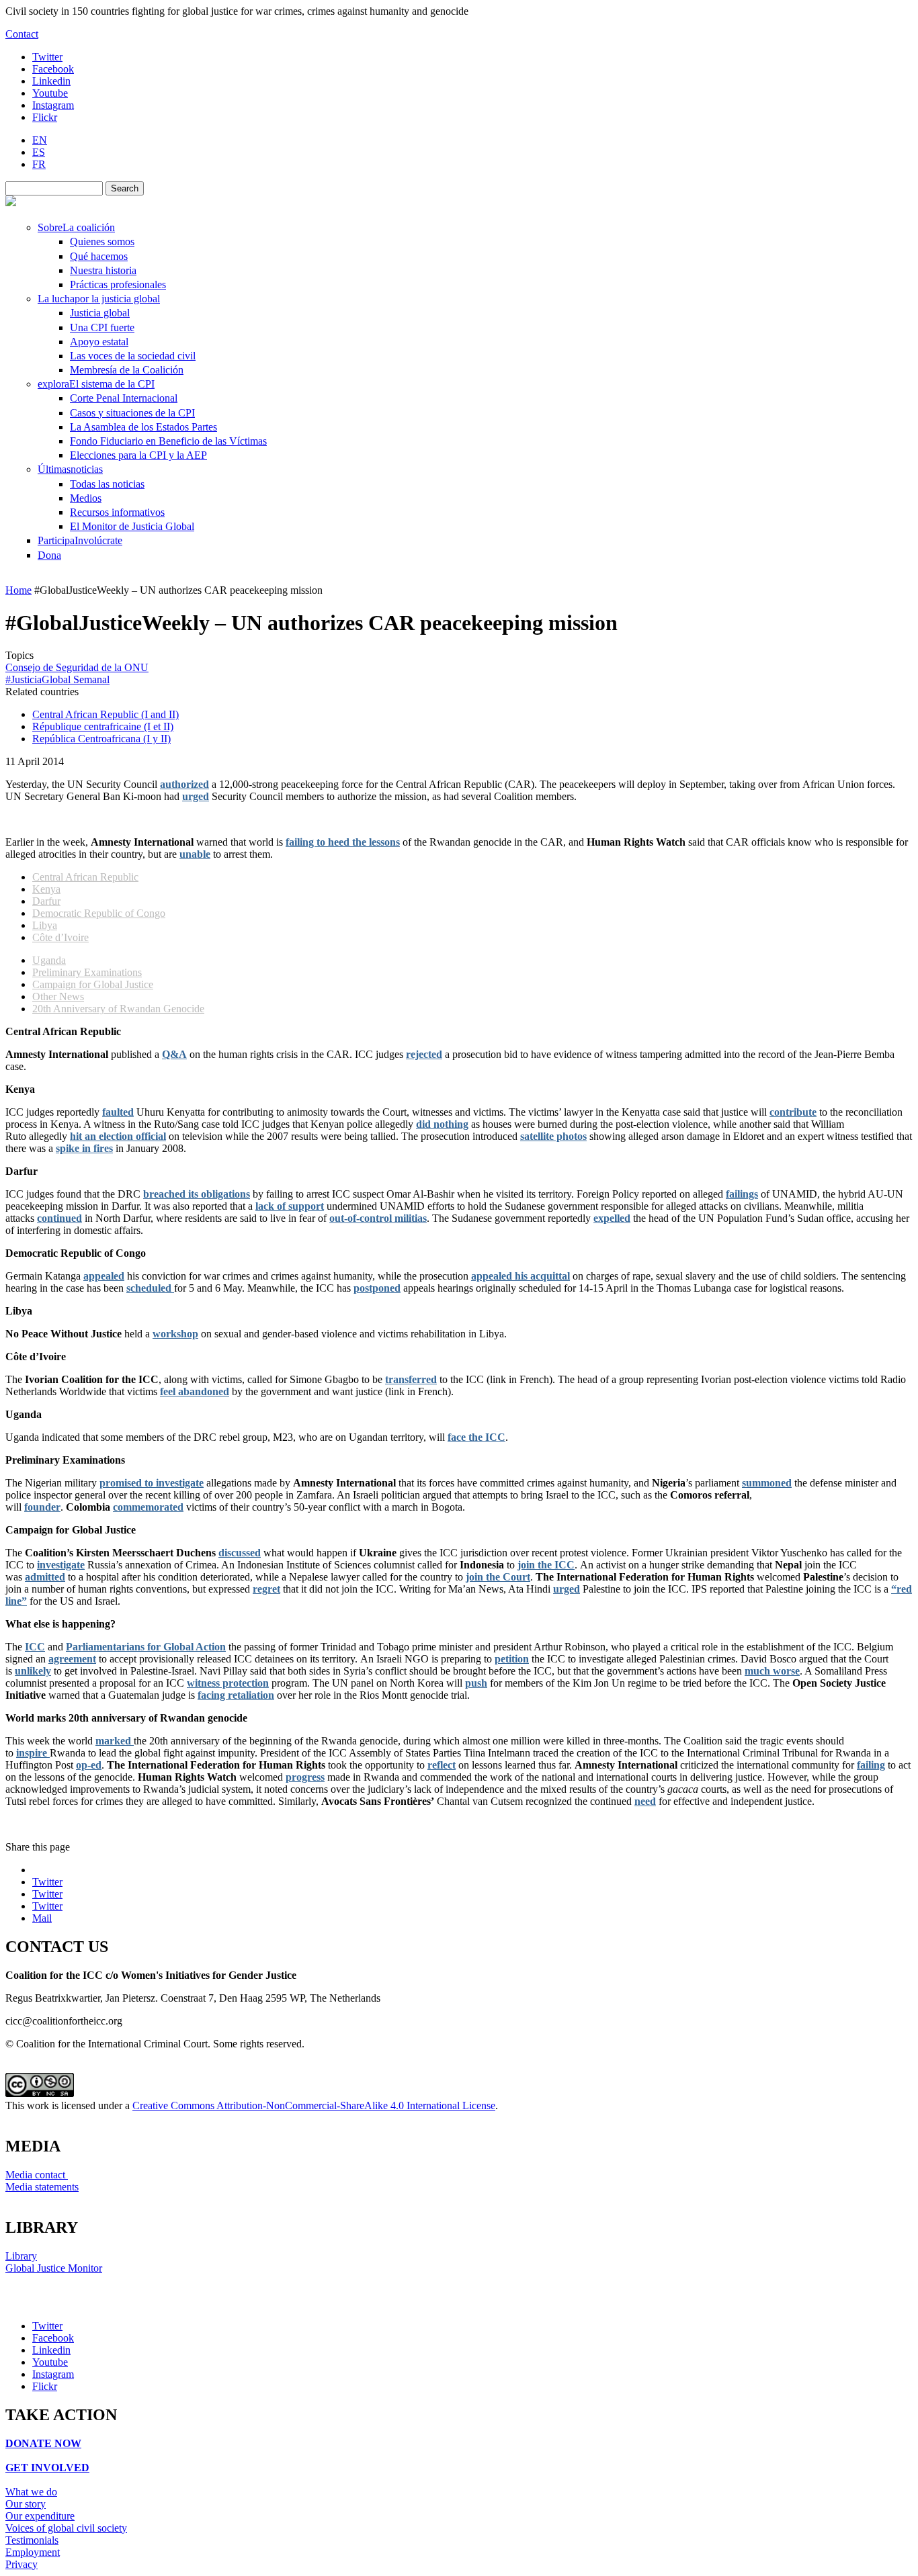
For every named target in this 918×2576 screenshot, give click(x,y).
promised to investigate (152, 1483)
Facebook (53, 69)
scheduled (150, 1288)
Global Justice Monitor (54, 2268)
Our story (26, 2504)
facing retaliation (236, 1695)
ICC (35, 1647)
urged (196, 796)
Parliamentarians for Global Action (146, 1647)
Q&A (174, 1054)
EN (40, 140)
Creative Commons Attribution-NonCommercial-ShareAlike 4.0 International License (314, 2105)
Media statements (42, 2187)
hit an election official (118, 1136)
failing (871, 1765)
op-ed (89, 1765)
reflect (442, 1765)
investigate (61, 1565)
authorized (184, 784)
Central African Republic (85, 877)
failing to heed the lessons (343, 842)
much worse (772, 1671)
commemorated (148, 1507)
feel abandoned (195, 1391)
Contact (22, 34)
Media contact (37, 2175)
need (645, 1801)
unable (195, 854)
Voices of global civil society (66, 2528)
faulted (118, 1112)
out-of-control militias (378, 1218)
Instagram (53, 105)
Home (18, 590)
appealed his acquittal (520, 1276)
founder (42, 1507)
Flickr (45, 117)
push (476, 1683)
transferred (411, 1379)
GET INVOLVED (47, 2468)
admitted (45, 1577)
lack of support (290, 1206)
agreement (72, 1659)
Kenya (46, 889)
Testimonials (32, 2540)
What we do (31, 2492)
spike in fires (84, 1148)
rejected (424, 1054)
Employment (33, 2552)
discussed (240, 1553)
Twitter (47, 57)
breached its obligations (197, 1194)
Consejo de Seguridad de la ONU (77, 667)
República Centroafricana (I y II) (101, 739)
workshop (175, 1334)
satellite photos (553, 1136)
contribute (793, 1112)
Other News (58, 996)
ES (39, 152)
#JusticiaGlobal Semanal (57, 679)
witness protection (228, 1683)
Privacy (22, 2564)
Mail (42, 1918)
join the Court (498, 1577)
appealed (104, 1276)
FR (39, 164)
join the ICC (546, 1565)
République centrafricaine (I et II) (103, 726)
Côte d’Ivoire (60, 937)
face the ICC (476, 1437)
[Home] (11, 203)
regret (266, 1589)
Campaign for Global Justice (93, 984)
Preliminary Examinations (87, 972)
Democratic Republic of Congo (99, 913)
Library (21, 2256)
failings (742, 1194)
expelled (612, 1218)
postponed (377, 1288)
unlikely (33, 1671)
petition (512, 1659)
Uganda (49, 960)
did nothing (442, 1124)
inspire (33, 1753)
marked (115, 1741)
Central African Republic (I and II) (106, 714)
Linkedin (51, 81)
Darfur (46, 901)
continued (59, 1218)
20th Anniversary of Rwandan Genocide (118, 1009)
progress (305, 1777)
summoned (767, 1483)
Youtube (50, 93)
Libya (45, 925)
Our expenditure (40, 2516)
